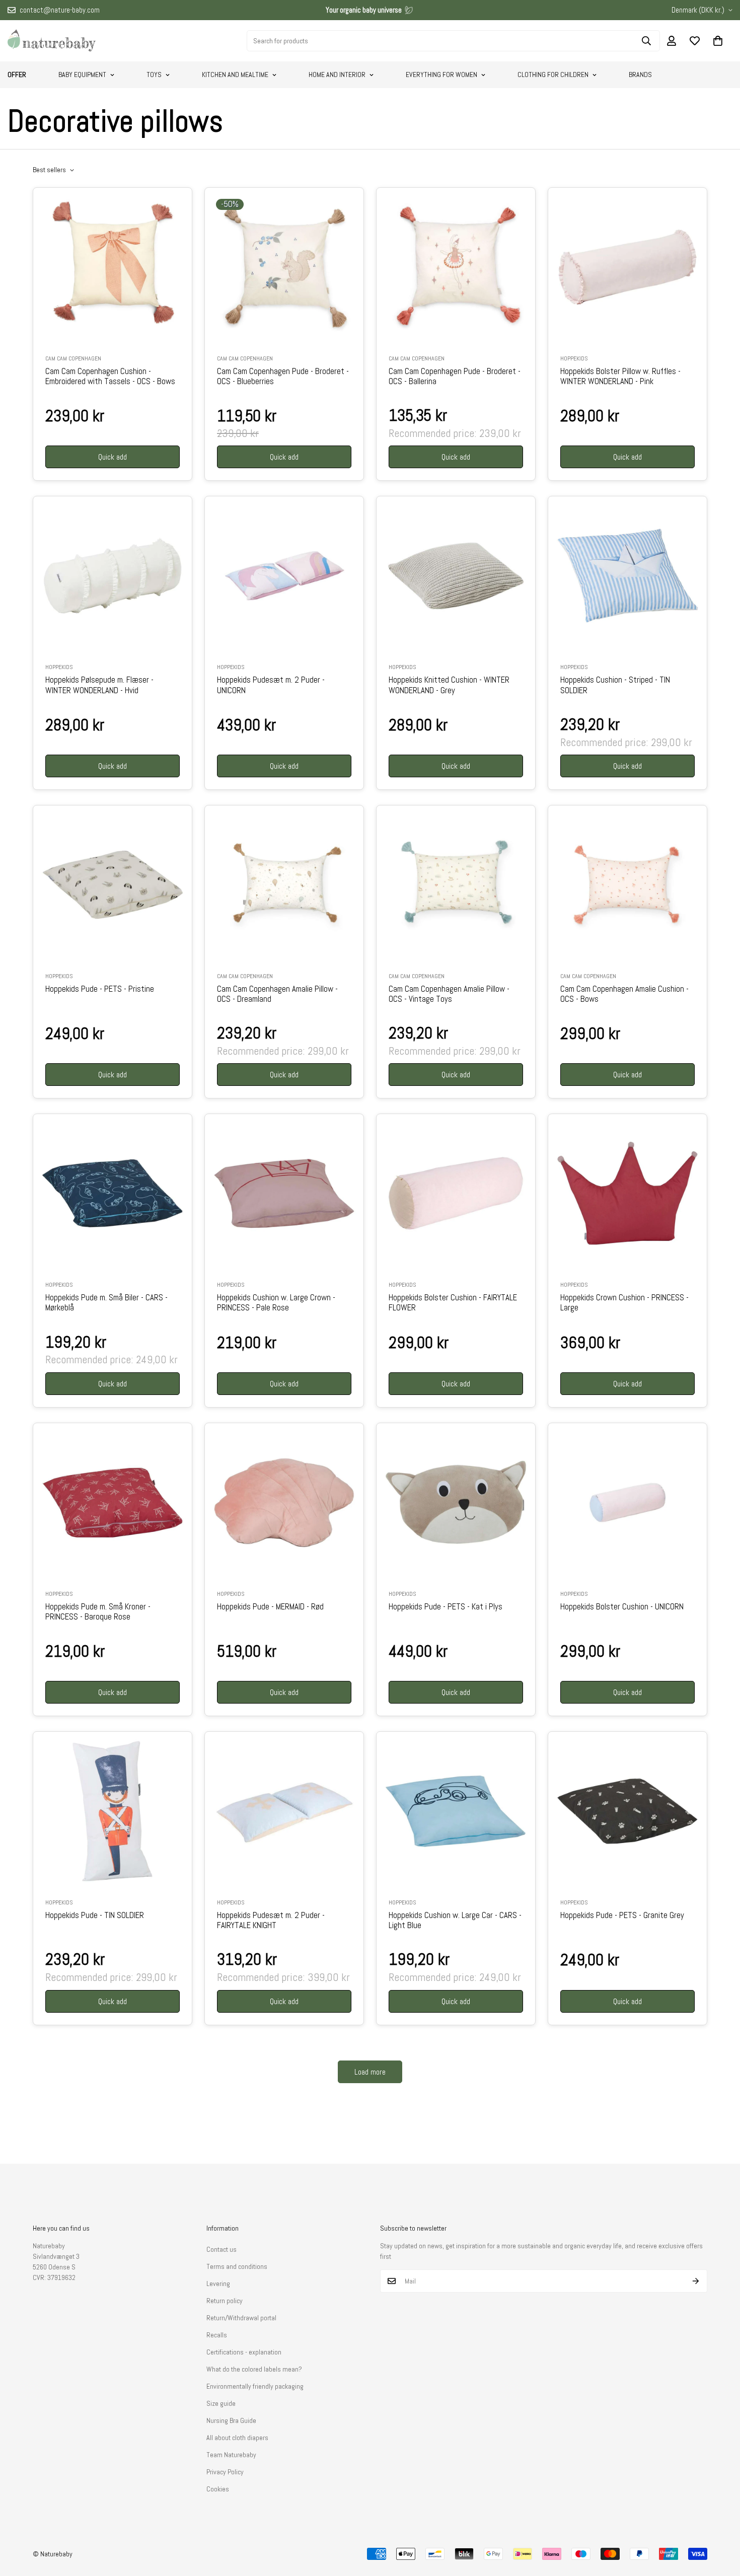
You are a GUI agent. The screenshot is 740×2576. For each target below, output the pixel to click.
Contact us (221, 2249)
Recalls (217, 2335)
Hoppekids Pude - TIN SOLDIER (95, 1916)
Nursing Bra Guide (231, 2420)
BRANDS (640, 75)
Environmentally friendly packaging (255, 2386)
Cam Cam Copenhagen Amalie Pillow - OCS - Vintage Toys (449, 994)
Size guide (221, 2403)
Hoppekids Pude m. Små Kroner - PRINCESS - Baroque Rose (98, 1612)
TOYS (154, 75)
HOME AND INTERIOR (337, 75)
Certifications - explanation (244, 2352)
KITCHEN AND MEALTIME (235, 75)
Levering (218, 2284)
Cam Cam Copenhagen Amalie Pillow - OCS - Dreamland (277, 994)
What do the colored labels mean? (254, 2369)
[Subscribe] (696, 2281)
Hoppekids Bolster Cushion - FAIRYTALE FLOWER (453, 1303)
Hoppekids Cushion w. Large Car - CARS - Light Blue (455, 1921)
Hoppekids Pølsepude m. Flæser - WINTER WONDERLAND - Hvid (99, 685)
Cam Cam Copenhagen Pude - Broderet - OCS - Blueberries (283, 377)
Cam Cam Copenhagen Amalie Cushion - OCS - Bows (624, 994)
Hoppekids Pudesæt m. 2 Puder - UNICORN (271, 685)
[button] (718, 41)
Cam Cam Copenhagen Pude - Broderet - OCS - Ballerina (455, 377)
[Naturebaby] (52, 41)
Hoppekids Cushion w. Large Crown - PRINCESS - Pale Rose (276, 1303)
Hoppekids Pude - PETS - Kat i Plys (446, 1607)
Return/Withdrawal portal (241, 2318)
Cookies (218, 2489)
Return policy (225, 2301)
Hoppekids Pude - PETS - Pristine (100, 989)
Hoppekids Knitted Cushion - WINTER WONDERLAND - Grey (449, 685)
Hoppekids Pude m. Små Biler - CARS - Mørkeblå (106, 1303)
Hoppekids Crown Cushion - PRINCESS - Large (624, 1303)
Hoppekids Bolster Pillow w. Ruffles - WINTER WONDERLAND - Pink (620, 377)
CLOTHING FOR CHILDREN (553, 75)
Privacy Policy (225, 2472)
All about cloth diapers (237, 2438)
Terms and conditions (237, 2266)
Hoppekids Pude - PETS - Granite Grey (622, 1916)
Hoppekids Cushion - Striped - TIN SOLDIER (615, 685)
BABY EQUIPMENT (82, 75)
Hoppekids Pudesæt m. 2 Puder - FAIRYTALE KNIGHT (271, 1921)
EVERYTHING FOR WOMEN (441, 75)
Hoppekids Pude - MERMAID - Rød (270, 1607)
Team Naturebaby (231, 2455)
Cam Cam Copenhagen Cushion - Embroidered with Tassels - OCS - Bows (110, 377)
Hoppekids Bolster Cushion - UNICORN (622, 1607)
